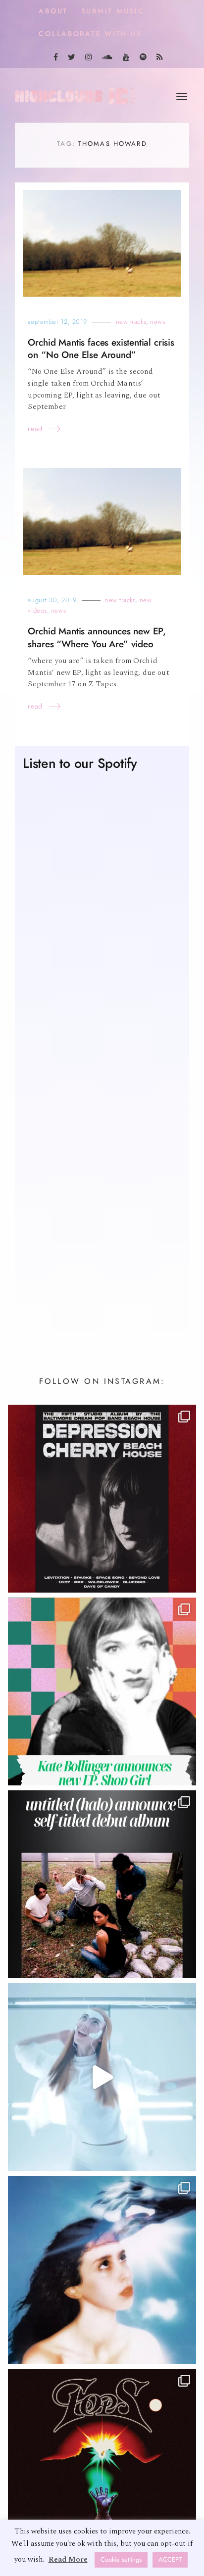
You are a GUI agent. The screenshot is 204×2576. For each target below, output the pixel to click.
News (157, 322)
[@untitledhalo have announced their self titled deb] (102, 1884)
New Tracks (131, 322)
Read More (68, 2559)
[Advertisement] (102, 1207)
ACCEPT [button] (170, 2560)
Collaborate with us (90, 34)
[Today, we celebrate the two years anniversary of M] (102, 2270)
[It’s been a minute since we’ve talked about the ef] (102, 1691)
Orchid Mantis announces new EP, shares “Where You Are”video (97, 637)
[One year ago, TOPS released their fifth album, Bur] (102, 2463)
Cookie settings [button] (121, 2560)
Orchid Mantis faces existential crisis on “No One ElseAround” (101, 349)
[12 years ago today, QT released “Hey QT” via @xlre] (102, 2077)
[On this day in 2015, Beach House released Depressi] (102, 1499)
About (53, 11)
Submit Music (113, 11)
